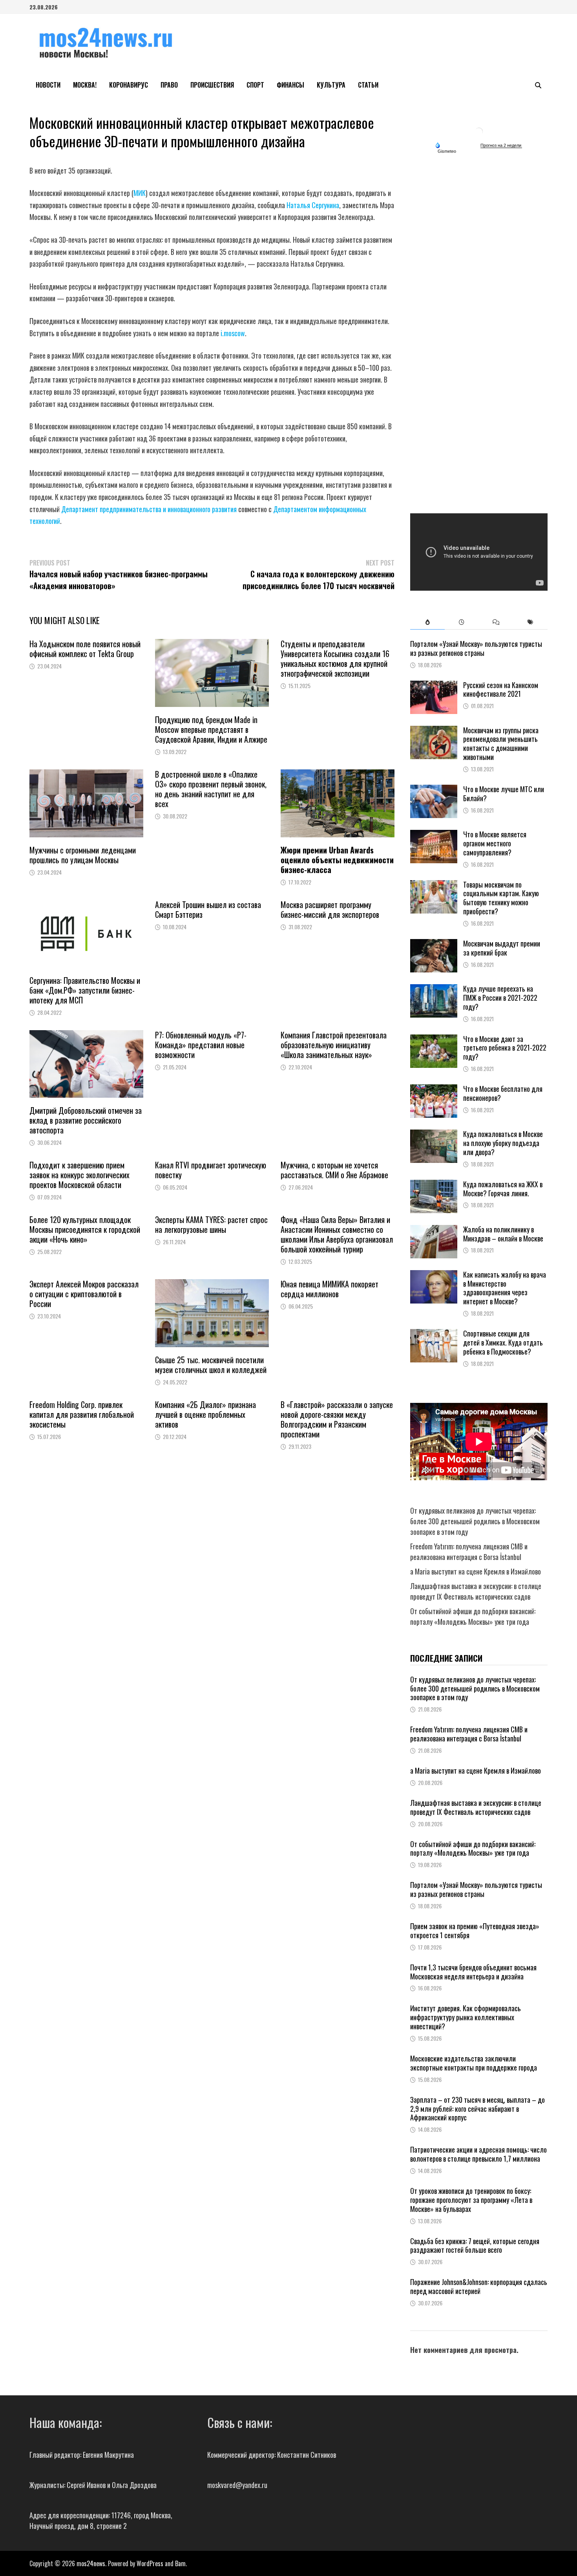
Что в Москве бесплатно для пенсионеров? (503, 1093)
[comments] (496, 622)
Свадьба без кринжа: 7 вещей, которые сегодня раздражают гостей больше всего (475, 2246)
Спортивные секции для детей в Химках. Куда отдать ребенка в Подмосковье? (503, 1342)
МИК (140, 193)
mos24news (91, 2563)
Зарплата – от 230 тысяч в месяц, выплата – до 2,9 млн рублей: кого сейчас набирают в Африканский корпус (477, 2109)
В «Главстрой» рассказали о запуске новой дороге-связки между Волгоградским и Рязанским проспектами (337, 1419)
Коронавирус (129, 85)
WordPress (150, 2563)
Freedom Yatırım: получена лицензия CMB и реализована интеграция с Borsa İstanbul (469, 1552)
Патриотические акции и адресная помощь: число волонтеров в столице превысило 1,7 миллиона (478, 2154)
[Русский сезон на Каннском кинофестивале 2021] (434, 686)
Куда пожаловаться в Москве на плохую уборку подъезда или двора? (503, 1143)
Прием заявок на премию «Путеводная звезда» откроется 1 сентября (475, 1931)
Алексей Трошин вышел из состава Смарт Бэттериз (208, 909)
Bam (180, 2563)
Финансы (290, 85)
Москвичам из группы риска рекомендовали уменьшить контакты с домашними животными (501, 744)
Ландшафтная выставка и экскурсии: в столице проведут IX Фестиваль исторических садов (476, 1591)
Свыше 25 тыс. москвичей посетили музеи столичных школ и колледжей (211, 1365)
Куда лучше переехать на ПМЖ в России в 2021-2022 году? (500, 998)
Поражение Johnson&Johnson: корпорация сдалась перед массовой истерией (479, 2286)
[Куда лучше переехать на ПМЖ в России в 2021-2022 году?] (434, 989)
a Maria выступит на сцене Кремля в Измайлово (476, 1571)
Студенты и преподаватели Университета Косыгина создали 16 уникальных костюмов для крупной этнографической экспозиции (335, 658)
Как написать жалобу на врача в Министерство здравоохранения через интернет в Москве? (505, 1288)
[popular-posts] (427, 622)
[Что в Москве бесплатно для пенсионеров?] (434, 1089)
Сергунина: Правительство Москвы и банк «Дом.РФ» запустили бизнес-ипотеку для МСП (85, 990)
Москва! (85, 85)
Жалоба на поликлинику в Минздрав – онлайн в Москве (503, 1234)
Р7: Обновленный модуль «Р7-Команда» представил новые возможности (201, 1045)
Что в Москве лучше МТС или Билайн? (504, 794)
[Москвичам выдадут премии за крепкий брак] (434, 944)
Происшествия (212, 85)
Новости (48, 85)
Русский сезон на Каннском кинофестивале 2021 (501, 689)
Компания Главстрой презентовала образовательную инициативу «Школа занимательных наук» (334, 1045)
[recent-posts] (462, 622)
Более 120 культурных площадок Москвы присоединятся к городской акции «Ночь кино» (85, 1229)
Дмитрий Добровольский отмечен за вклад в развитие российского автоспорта (86, 1120)
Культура (331, 85)
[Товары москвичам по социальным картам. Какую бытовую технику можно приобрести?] (434, 885)
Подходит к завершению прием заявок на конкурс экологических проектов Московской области (79, 1175)
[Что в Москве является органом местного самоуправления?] (434, 835)
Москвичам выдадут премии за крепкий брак (502, 948)
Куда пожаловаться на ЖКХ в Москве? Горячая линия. (503, 1189)
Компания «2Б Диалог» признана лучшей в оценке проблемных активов (205, 1414)
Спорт (255, 85)
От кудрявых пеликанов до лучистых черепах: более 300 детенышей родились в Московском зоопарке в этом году (475, 1521)
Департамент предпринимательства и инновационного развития (149, 509)
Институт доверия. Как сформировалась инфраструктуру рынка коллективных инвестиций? (466, 2017)
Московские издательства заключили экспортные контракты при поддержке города (474, 2063)
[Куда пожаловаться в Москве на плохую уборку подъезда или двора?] (434, 1135)
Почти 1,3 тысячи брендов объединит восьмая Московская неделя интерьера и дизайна (473, 1972)
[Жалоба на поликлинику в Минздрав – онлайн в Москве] (434, 1230)
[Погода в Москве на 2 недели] (501, 146)
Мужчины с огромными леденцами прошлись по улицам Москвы (83, 855)
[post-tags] (530, 622)
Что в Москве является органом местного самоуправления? (495, 843)
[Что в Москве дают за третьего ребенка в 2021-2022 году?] (434, 1040)
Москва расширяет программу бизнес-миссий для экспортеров (330, 909)
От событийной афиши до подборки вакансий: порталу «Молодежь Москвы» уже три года (473, 1616)
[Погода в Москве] (479, 131)
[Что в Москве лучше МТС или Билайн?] (434, 790)
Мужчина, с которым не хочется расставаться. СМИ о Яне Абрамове (334, 1170)
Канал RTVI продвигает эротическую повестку (211, 1170)
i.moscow (233, 333)
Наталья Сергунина (313, 205)
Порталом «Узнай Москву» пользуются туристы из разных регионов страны (476, 648)
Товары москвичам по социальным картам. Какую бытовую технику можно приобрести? (501, 898)
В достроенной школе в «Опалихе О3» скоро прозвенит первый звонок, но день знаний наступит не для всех (211, 789)
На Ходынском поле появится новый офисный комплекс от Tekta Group (85, 649)
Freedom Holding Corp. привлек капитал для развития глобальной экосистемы (82, 1414)
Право (169, 85)
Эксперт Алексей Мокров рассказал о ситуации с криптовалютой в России (84, 1294)
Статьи (368, 85)
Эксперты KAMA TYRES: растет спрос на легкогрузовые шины (211, 1224)
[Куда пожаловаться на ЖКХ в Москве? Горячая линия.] (434, 1185)
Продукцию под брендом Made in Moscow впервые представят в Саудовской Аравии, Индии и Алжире (211, 729)
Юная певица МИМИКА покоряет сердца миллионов (330, 1289)
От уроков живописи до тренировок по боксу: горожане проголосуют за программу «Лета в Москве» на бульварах (471, 2200)
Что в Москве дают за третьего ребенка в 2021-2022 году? (505, 1048)
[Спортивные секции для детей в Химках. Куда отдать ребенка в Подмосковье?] (434, 1334)
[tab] (427, 622)
